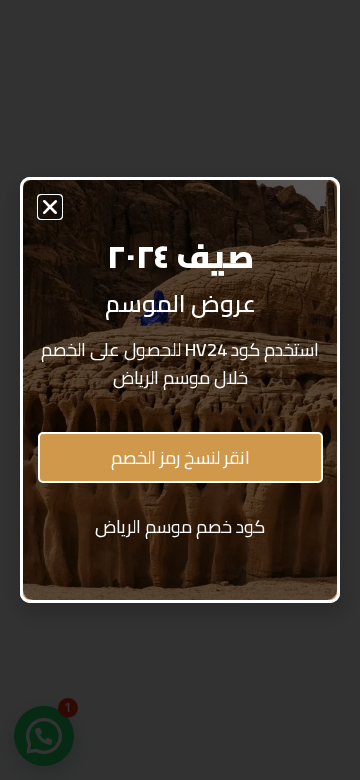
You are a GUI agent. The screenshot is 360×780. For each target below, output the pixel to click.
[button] (50, 207)
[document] (180, 390)
